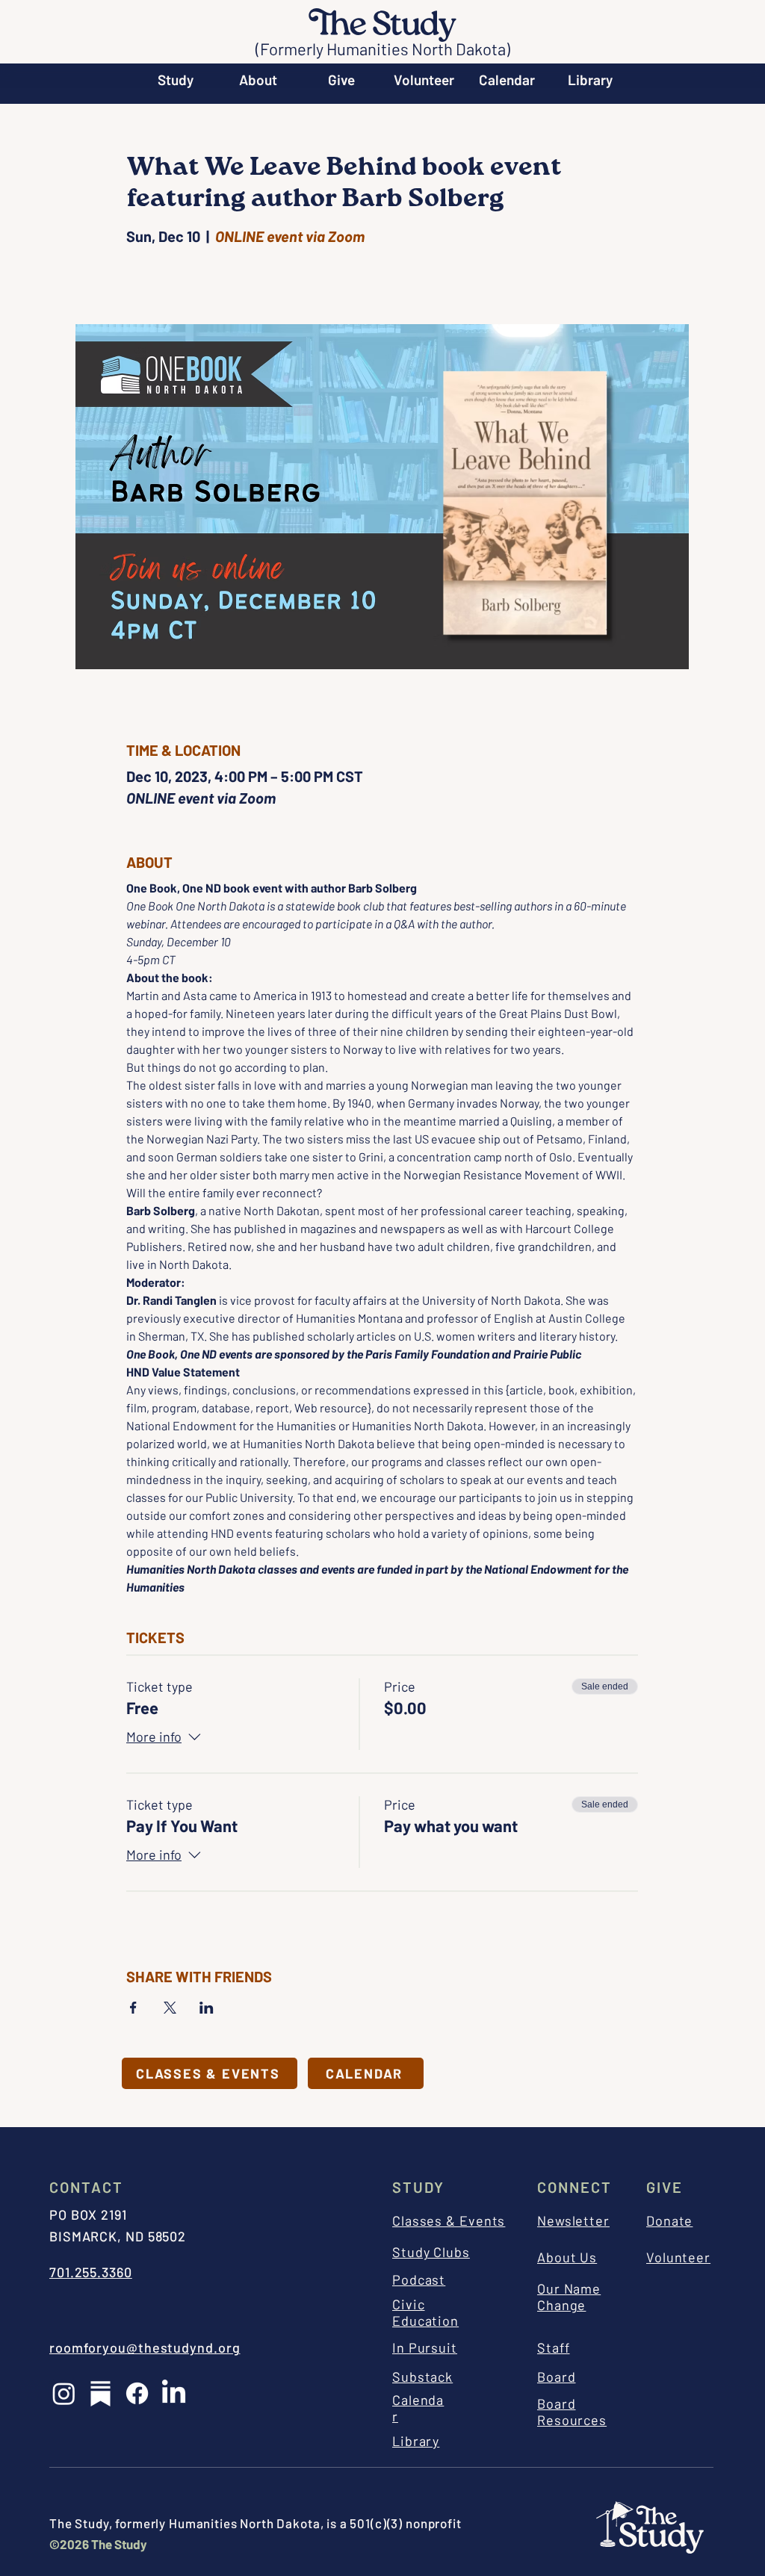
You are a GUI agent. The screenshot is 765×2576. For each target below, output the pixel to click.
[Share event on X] (170, 2008)
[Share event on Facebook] (133, 2008)
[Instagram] (64, 2393)
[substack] (100, 2393)
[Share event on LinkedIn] (207, 2008)
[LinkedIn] (174, 2393)
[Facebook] (137, 2393)
